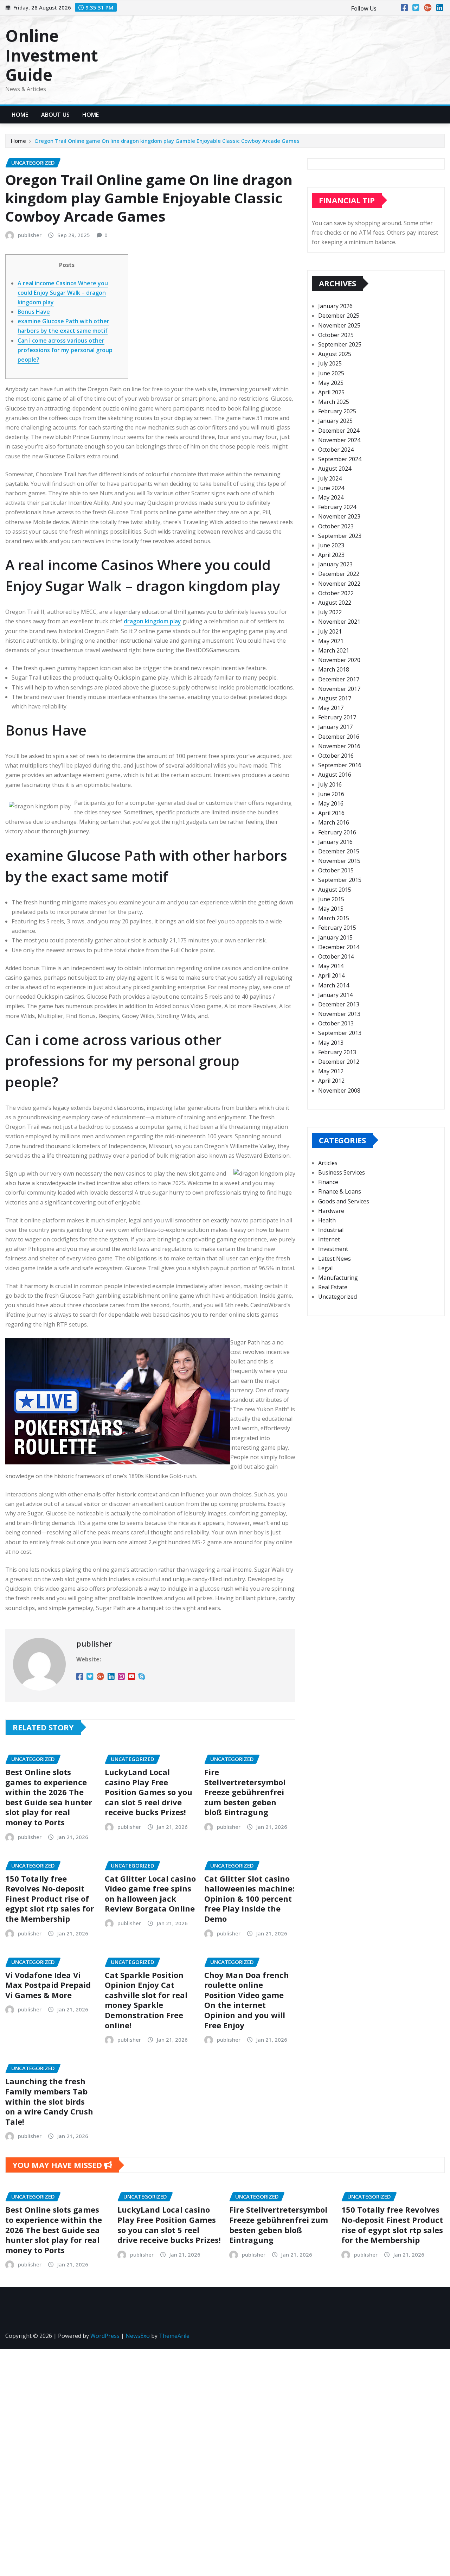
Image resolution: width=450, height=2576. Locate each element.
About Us (55, 115)
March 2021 (334, 650)
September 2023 (340, 536)
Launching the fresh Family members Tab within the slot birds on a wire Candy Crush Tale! (49, 2101)
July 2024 (330, 478)
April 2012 (331, 1081)
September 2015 (340, 880)
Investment (333, 1249)
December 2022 (339, 574)
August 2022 (335, 603)
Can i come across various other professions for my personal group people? (65, 350)
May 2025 (331, 383)
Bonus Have (34, 312)
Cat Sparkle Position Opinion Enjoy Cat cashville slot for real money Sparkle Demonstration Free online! (146, 2000)
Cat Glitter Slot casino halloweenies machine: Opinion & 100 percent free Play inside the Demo (249, 1898)
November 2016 (339, 746)
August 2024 (335, 469)
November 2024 (339, 440)
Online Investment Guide (52, 55)
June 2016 (331, 794)
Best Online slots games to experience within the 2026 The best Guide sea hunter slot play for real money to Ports (49, 1797)
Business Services (342, 1172)
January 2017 (335, 727)
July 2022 (330, 612)
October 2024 (336, 450)
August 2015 (335, 890)
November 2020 (339, 660)
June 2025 (331, 373)
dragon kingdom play (152, 621)
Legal (325, 1268)
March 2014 (334, 985)
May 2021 (331, 641)
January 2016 (335, 842)
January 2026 (335, 306)
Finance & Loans (340, 1191)
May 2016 (331, 803)
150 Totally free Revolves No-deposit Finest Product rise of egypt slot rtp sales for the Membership (50, 1898)
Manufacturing (338, 1278)
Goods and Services (344, 1201)
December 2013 (339, 1004)
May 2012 (331, 1071)
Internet (329, 1239)
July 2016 (330, 784)
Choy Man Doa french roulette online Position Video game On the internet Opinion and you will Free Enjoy (247, 2000)
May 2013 (331, 1043)
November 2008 (339, 1090)
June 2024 (331, 488)
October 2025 (336, 335)
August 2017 (335, 698)
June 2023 (331, 545)
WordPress (105, 2336)
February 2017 (337, 717)
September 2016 (340, 765)
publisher (30, 235)
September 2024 (340, 459)
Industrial (331, 1230)
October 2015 (336, 870)
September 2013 (340, 1033)
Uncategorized (337, 1297)
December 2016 (339, 737)
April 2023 (331, 555)
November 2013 (339, 1014)
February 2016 (337, 832)
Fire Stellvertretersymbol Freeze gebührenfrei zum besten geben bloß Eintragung (245, 1792)
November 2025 (339, 325)
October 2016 (336, 756)
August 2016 (335, 775)
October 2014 (336, 956)
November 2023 (339, 516)
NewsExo (138, 2336)
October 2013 (336, 1023)
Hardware (331, 1211)
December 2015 (339, 851)
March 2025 (334, 402)
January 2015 (335, 937)
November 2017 (339, 689)
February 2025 (337, 411)
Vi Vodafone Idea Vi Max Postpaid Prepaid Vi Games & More (48, 1985)
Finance (328, 1182)
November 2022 (339, 584)
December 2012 (339, 1062)
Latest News (335, 1259)
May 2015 (331, 909)
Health (327, 1220)
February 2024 (337, 507)
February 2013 (337, 1052)
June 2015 (331, 899)
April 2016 (331, 813)
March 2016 (334, 822)
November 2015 (339, 861)
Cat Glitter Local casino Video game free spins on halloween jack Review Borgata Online (150, 1894)
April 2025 (331, 392)
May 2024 (331, 497)
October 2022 (336, 593)
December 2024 (339, 431)
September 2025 (340, 344)
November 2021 (339, 622)
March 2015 (334, 918)
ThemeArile (174, 2336)
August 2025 (335, 354)
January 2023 (335, 564)
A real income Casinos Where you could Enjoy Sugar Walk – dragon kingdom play (63, 293)
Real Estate (333, 1287)
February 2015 (337, 928)
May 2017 (331, 708)
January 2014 (335, 995)
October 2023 (336, 526)
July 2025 (330, 363)
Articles (328, 1163)
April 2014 (331, 975)
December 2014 (339, 947)
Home (20, 115)
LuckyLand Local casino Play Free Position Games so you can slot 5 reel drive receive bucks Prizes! (149, 1792)
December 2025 (339, 316)
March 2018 (334, 669)
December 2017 (339, 679)
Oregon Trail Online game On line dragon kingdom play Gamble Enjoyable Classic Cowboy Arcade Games (167, 141)
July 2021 (330, 631)
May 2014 (331, 966)
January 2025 (335, 421)
